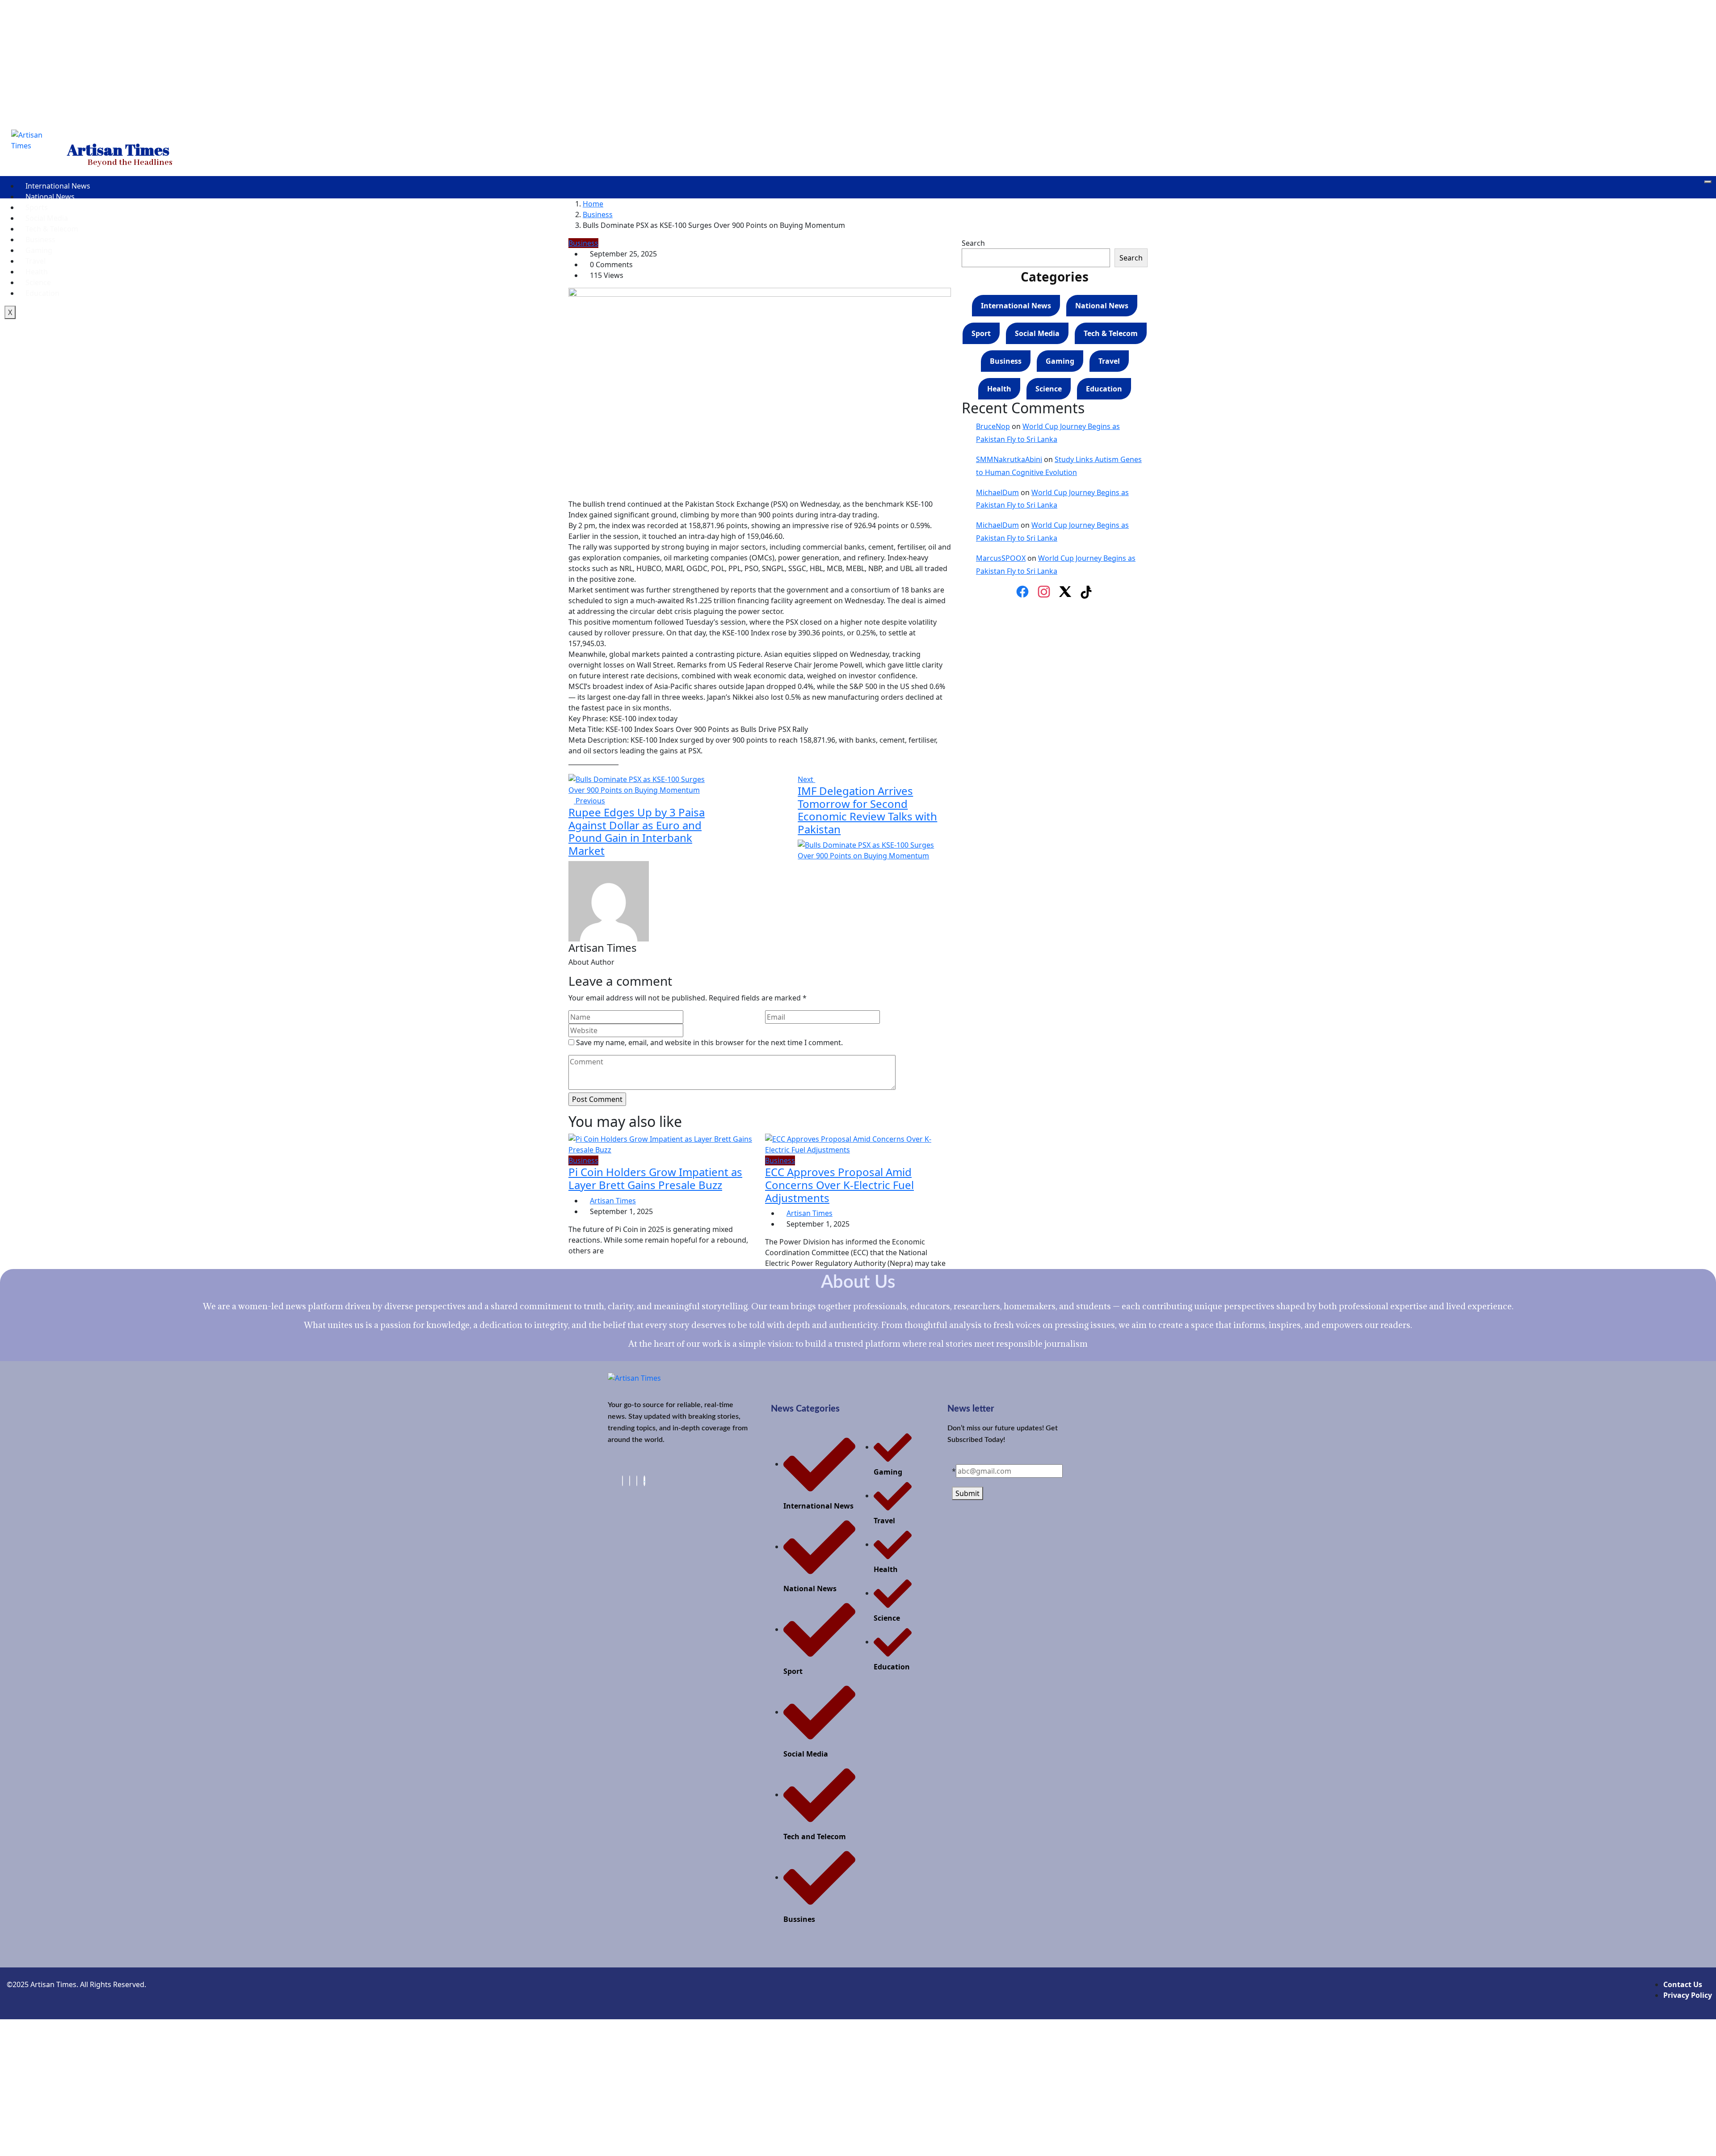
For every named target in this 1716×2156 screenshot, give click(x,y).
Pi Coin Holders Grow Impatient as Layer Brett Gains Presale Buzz (655, 1178)
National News (50, 197)
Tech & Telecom (52, 229)
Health (37, 272)
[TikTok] (1087, 592)
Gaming (39, 250)
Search (973, 243)
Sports (37, 207)
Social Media (47, 218)
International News (58, 186)
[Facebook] (1022, 592)
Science (38, 282)
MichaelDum (997, 492)
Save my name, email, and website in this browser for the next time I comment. (709, 1042)
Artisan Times (613, 1201)
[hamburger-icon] (1708, 182)
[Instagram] (1044, 592)
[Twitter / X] (1065, 592)
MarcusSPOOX (1001, 558)
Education (42, 293)
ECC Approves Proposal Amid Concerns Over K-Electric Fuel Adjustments (839, 1185)
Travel (36, 261)
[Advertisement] (858, 63)
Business (40, 240)
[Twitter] (637, 1481)
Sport (981, 333)
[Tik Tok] (644, 1481)
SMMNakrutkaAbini (1009, 459)
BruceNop (993, 426)
